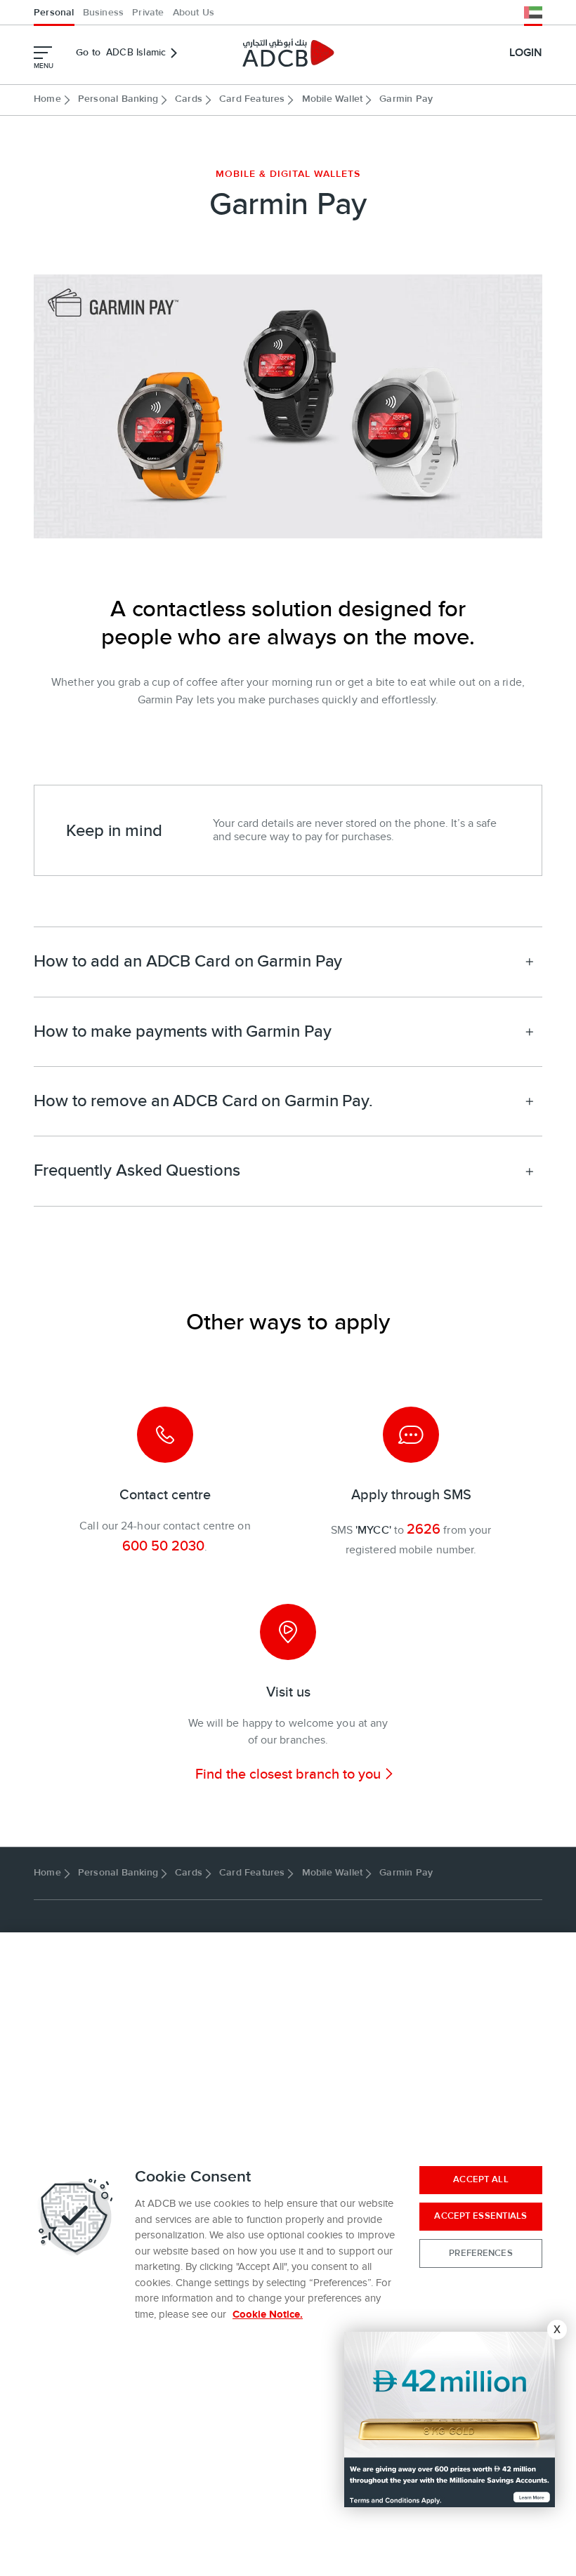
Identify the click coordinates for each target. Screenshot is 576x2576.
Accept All (480, 2179)
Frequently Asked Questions (137, 1170)
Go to (121, 53)
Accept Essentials (480, 2216)
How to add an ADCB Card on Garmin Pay (188, 961)
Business (104, 13)
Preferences (480, 2253)
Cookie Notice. (268, 2315)
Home (47, 99)
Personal (54, 13)
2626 (424, 1529)
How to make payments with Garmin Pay (182, 1031)
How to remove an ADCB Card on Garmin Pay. (203, 1101)
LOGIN (526, 53)
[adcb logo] (288, 53)
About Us (194, 13)
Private (148, 13)
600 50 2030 (163, 1546)
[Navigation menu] (43, 53)
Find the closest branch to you (288, 1774)
